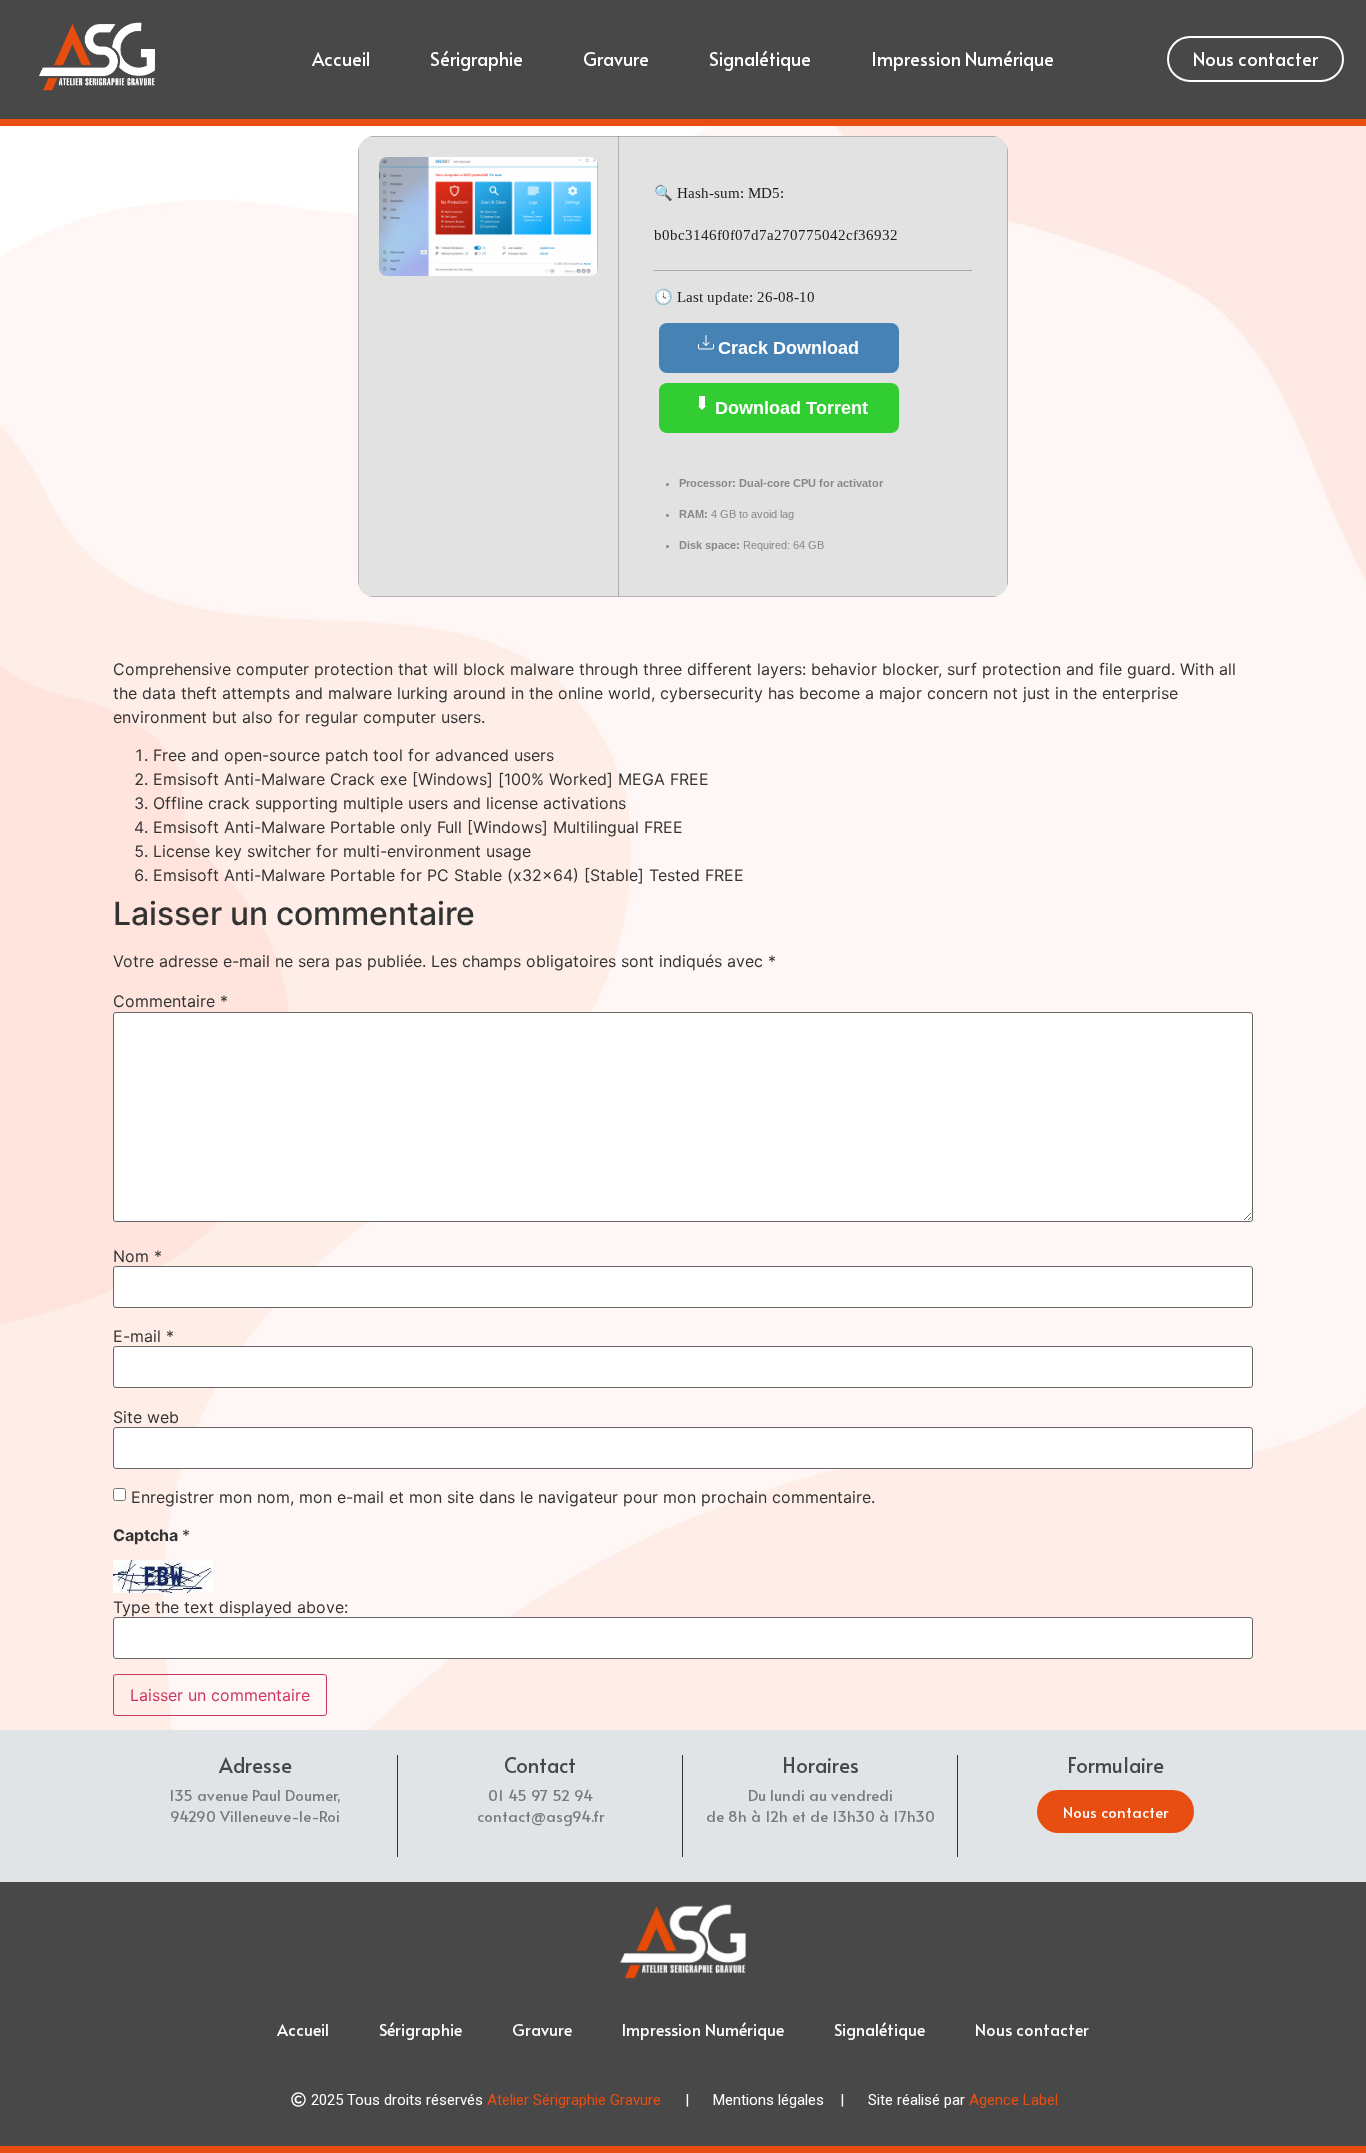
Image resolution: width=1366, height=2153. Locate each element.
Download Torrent (789, 408)
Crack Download (788, 348)
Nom (137, 1256)
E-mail (143, 1336)
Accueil (341, 58)
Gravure (616, 58)
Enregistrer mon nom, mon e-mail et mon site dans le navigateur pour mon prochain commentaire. (503, 1497)
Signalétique (760, 58)
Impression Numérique (962, 58)
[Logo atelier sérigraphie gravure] (97, 56)
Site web (146, 1417)
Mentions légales (768, 2100)
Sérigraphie (476, 58)
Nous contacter (1032, 2029)
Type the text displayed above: (230, 1607)
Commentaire (170, 1001)
